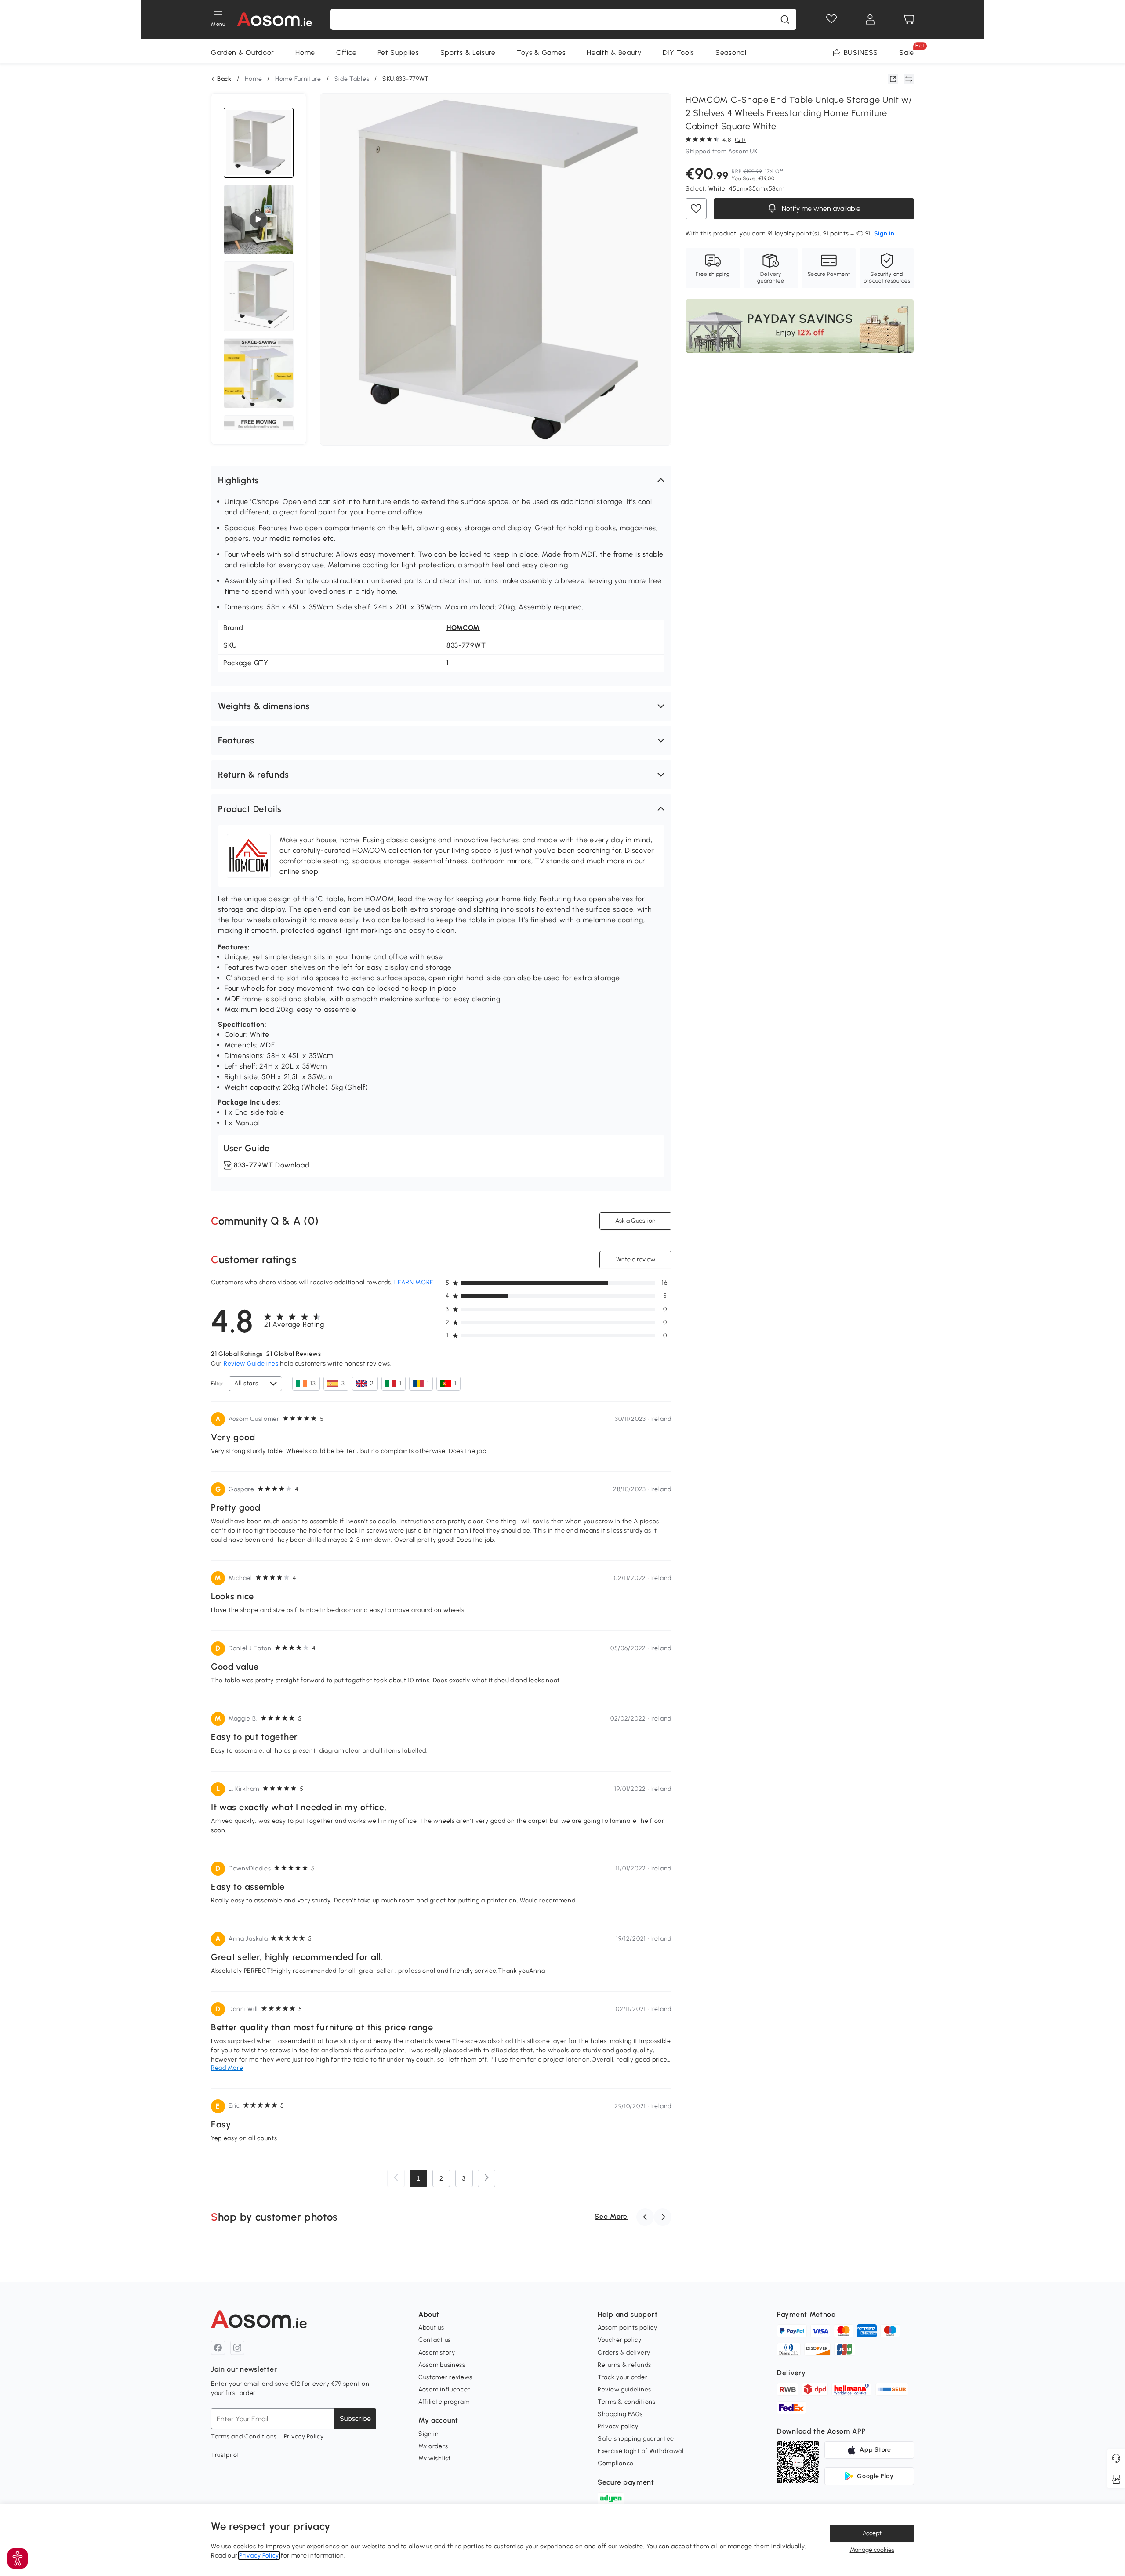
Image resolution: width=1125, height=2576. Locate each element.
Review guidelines (624, 2389)
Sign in (429, 2434)
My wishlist (435, 2458)
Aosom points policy (627, 2328)
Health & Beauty (614, 53)
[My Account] (870, 19)
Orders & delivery (624, 2353)
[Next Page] (486, 2178)
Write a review (636, 1259)
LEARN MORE (414, 1282)
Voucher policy (620, 2340)
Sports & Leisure (468, 53)
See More (611, 2216)
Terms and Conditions (244, 2437)
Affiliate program (444, 2402)
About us (431, 2328)
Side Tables (352, 79)
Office (346, 53)
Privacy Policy (304, 2437)
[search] (785, 19)
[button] (441, 480)
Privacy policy (618, 2426)
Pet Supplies (398, 53)
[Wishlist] (831, 19)
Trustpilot (225, 2455)
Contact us (435, 2340)
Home (305, 53)
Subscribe (355, 2418)
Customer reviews (445, 2377)
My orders (433, 2446)
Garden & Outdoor (243, 53)
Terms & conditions (627, 2402)
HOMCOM (463, 628)
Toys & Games (541, 53)
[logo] (274, 19)
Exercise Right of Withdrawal (641, 2451)
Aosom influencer (444, 2389)
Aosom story (437, 2353)
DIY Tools (679, 53)
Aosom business (442, 2365)
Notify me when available (820, 208)
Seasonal (731, 53)
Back (224, 79)
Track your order (622, 2377)
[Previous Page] (396, 2178)
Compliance (616, 2463)
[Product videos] (258, 220)
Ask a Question (635, 1221)
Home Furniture (298, 79)
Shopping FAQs (620, 2414)
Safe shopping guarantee (636, 2439)
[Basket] (909, 19)
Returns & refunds (624, 2365)
